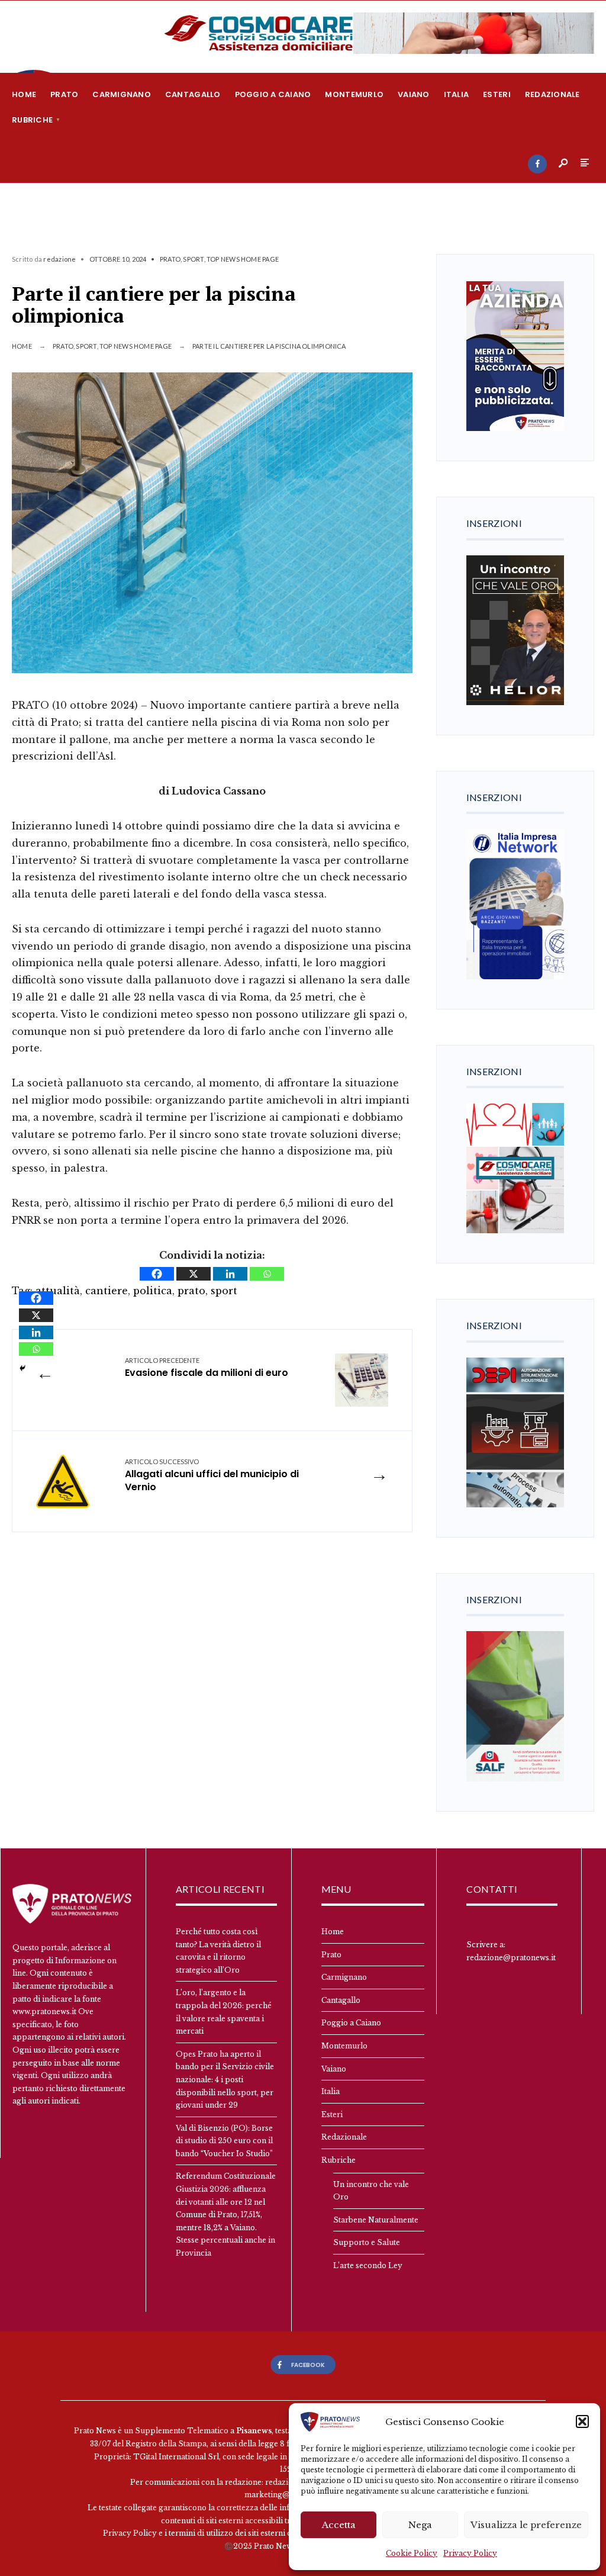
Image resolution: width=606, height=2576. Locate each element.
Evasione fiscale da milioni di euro (207, 1368)
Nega (420, 2525)
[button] (582, 2421)
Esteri (497, 94)
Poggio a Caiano (273, 94)
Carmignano (122, 94)
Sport (193, 259)
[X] (194, 1274)
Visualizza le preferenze (526, 2525)
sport (224, 1291)
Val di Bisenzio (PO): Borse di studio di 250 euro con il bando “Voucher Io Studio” (225, 2141)
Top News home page (243, 259)
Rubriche (32, 120)
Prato (64, 94)
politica (153, 1291)
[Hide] (22, 1368)
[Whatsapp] (267, 1274)
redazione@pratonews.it (511, 1958)
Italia (457, 94)
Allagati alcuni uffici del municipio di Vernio (212, 1476)
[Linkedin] (230, 1274)
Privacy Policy (470, 2553)
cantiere (107, 1291)
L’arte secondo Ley (368, 2265)
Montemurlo (354, 94)
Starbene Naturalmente (376, 2220)
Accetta (339, 2525)
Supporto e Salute (367, 2242)
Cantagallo (193, 94)
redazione (59, 259)
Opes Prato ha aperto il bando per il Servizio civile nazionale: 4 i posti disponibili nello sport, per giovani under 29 (225, 2080)
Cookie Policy (412, 2553)
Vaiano (414, 94)
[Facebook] (537, 164)
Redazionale (552, 94)
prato (191, 1291)
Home (24, 94)
